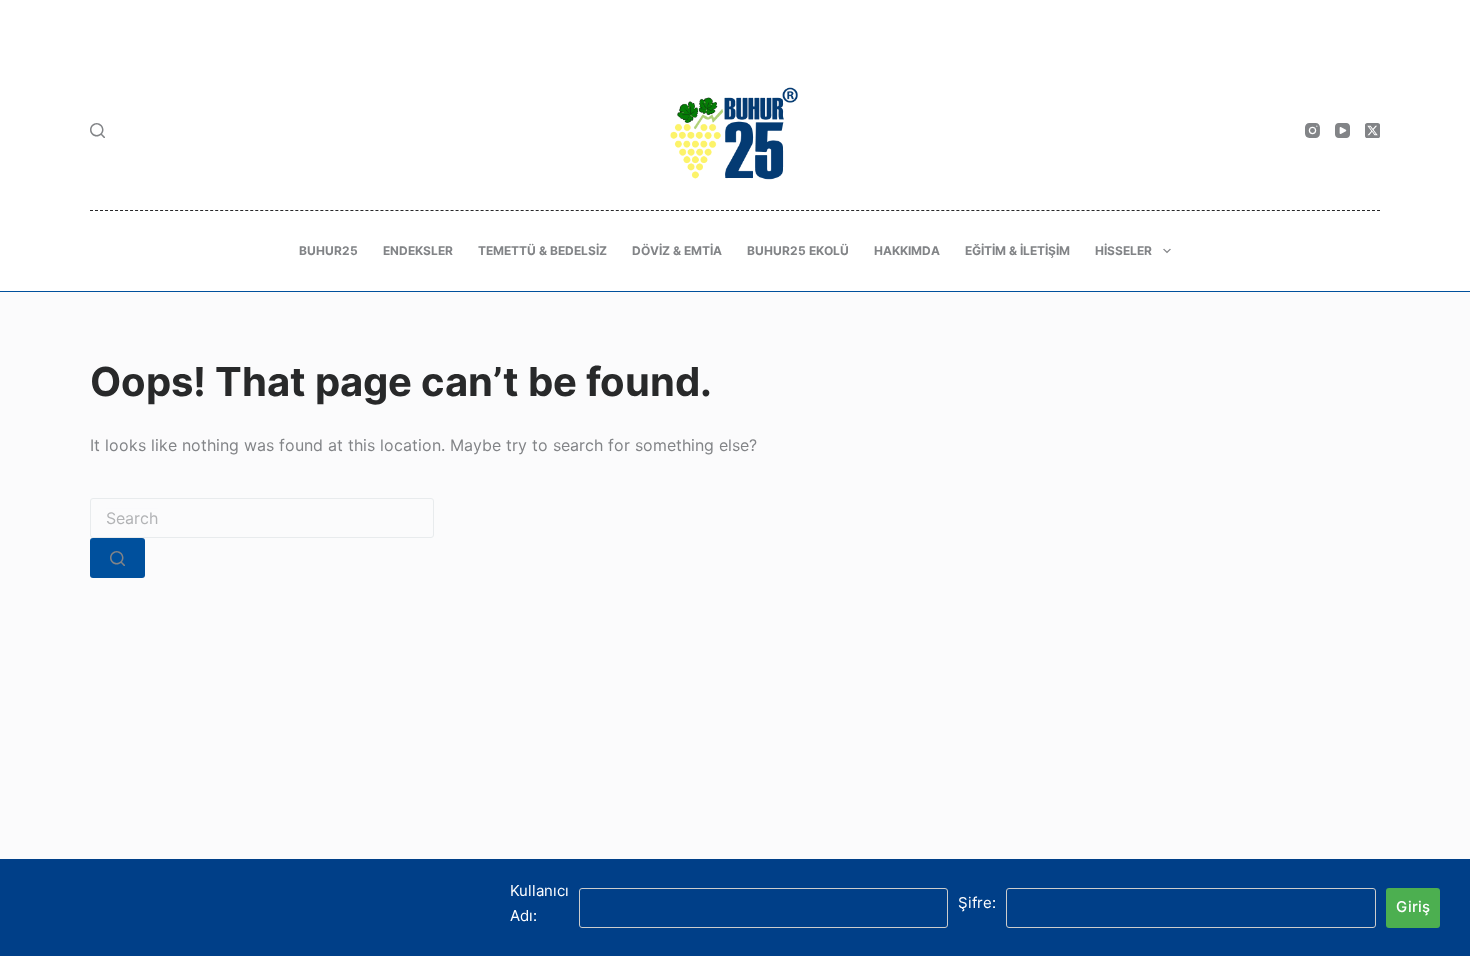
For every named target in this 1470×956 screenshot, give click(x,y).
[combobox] (262, 518)
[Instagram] (1312, 130)
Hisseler (1123, 250)
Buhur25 (328, 250)
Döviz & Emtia (677, 250)
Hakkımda (907, 250)
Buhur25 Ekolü (798, 250)
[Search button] (117, 558)
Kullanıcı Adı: (539, 903)
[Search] (97, 130)
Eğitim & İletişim (1017, 250)
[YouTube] (1342, 130)
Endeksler (418, 250)
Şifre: (977, 902)
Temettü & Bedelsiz (542, 250)
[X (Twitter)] (1372, 130)
